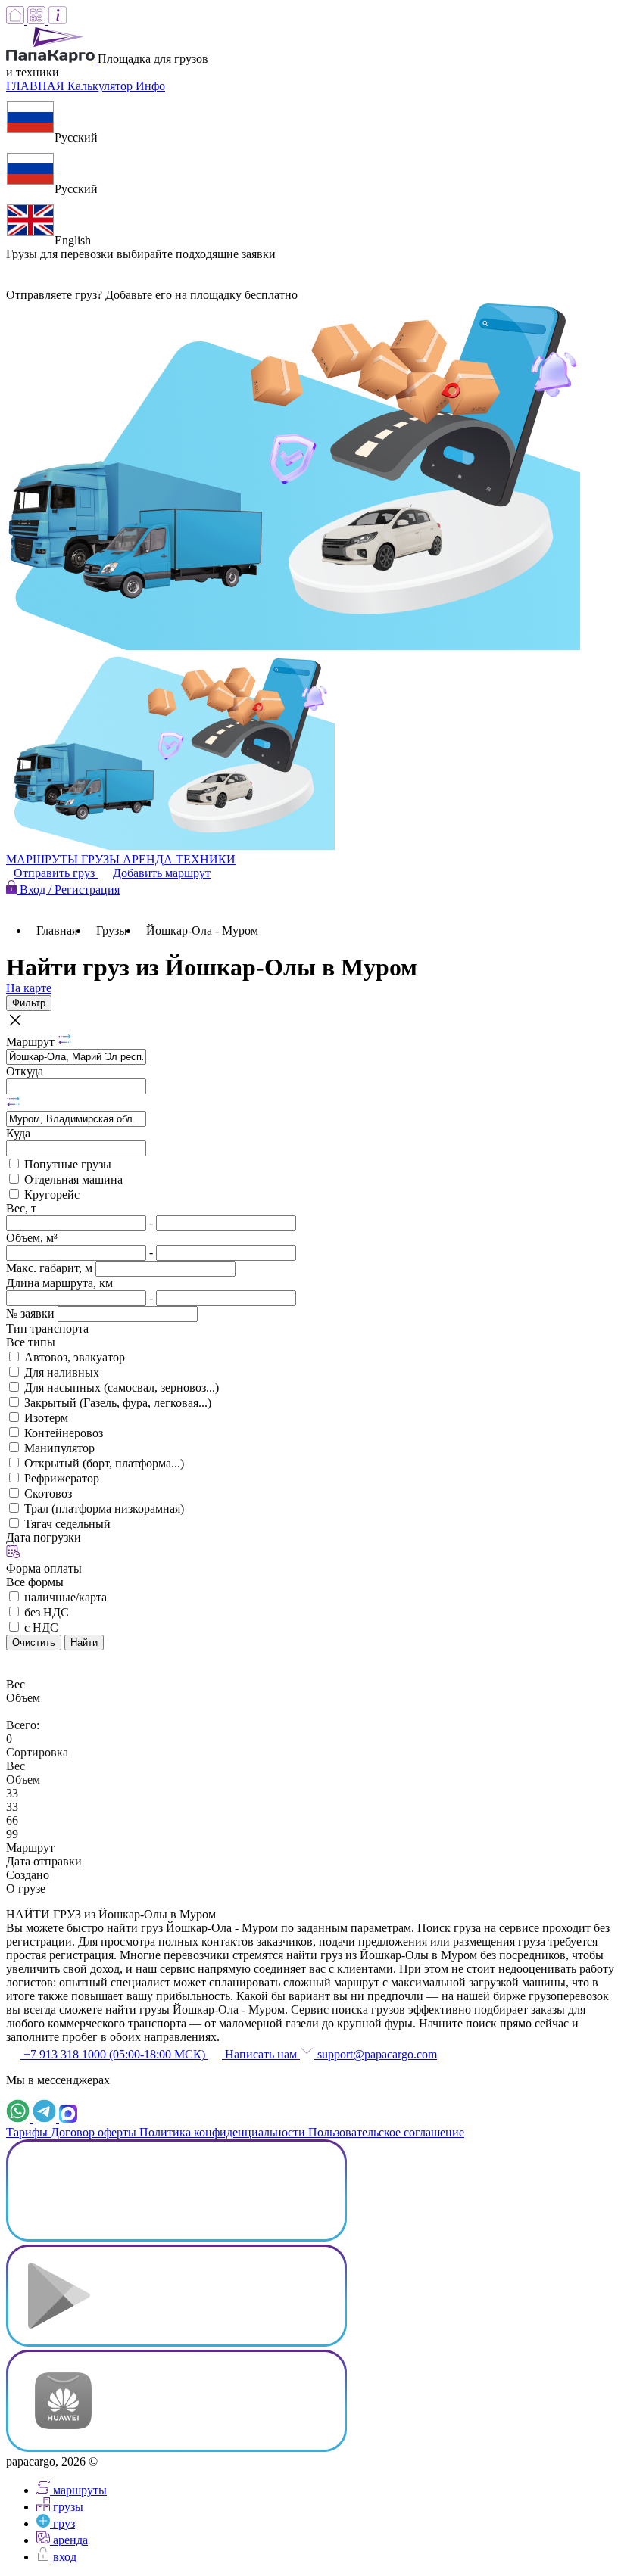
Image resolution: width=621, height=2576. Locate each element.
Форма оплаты (44, 1568)
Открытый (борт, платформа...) (104, 1463)
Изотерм (46, 1418)
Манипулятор (59, 1448)
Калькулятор (101, 86)
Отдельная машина (73, 1179)
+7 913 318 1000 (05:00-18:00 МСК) (114, 2054)
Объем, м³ (32, 1238)
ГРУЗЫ (102, 859)
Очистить (34, 1643)
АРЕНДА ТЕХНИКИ (179, 859)
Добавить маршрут (162, 873)
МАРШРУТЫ (44, 859)
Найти (84, 1643)
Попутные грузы (68, 1164)
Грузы (112, 930)
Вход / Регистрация (68, 890)
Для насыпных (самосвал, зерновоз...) (122, 1388)
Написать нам (261, 2054)
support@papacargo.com (376, 2054)
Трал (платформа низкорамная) (104, 1509)
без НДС (47, 1612)
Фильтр (29, 1003)
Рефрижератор (62, 1478)
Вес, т (21, 1208)
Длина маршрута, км (59, 1283)
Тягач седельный (67, 1524)
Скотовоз (48, 1493)
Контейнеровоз (64, 1433)
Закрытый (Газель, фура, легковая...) (118, 1403)
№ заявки (32, 1313)
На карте (29, 988)
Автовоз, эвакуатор (75, 1357)
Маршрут (32, 1042)
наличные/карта (66, 1597)
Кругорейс (52, 1195)
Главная (57, 930)
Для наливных (62, 1372)
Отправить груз (56, 873)
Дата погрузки (44, 1537)
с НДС (41, 1627)
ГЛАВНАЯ (37, 86)
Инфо (150, 86)
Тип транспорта (47, 1328)
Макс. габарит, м (51, 1268)
